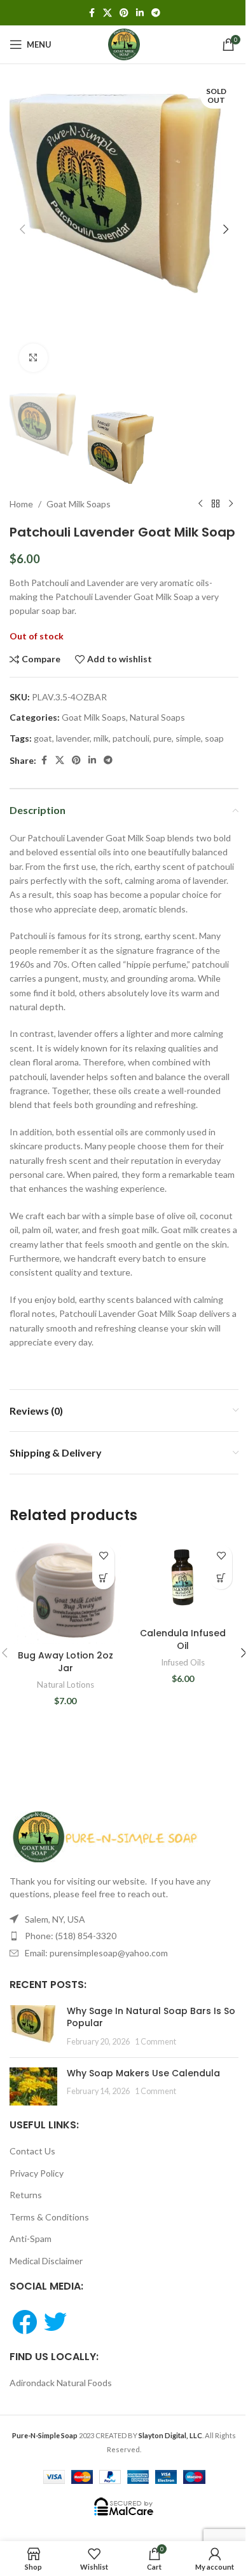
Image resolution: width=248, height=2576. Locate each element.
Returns (26, 2195)
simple (188, 738)
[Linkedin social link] (140, 13)
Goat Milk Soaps (79, 504)
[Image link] (105, 1836)
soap (214, 738)
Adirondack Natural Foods (61, 2383)
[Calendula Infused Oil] (183, 1580)
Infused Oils (183, 1662)
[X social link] (107, 13)
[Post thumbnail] (33, 2026)
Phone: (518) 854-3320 (71, 1936)
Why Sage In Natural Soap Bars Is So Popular (151, 2017)
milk (101, 738)
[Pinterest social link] (124, 13)
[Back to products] (216, 504)
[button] (22, 229)
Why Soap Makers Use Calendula (143, 2073)
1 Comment (155, 2042)
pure (162, 738)
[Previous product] (200, 504)
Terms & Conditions (49, 2217)
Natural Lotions (65, 1685)
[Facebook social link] (92, 13)
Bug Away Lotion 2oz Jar (65, 1662)
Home (21, 504)
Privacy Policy (37, 2173)
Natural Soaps (157, 717)
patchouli (131, 738)
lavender (73, 738)
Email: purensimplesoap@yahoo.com (96, 1953)
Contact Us (32, 2151)
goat (43, 738)
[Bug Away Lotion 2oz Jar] (65, 1591)
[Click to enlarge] (33, 358)
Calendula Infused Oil (183, 1639)
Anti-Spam (31, 2239)
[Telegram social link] (156, 13)
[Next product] (231, 504)
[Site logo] (124, 43)
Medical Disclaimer (46, 2261)
